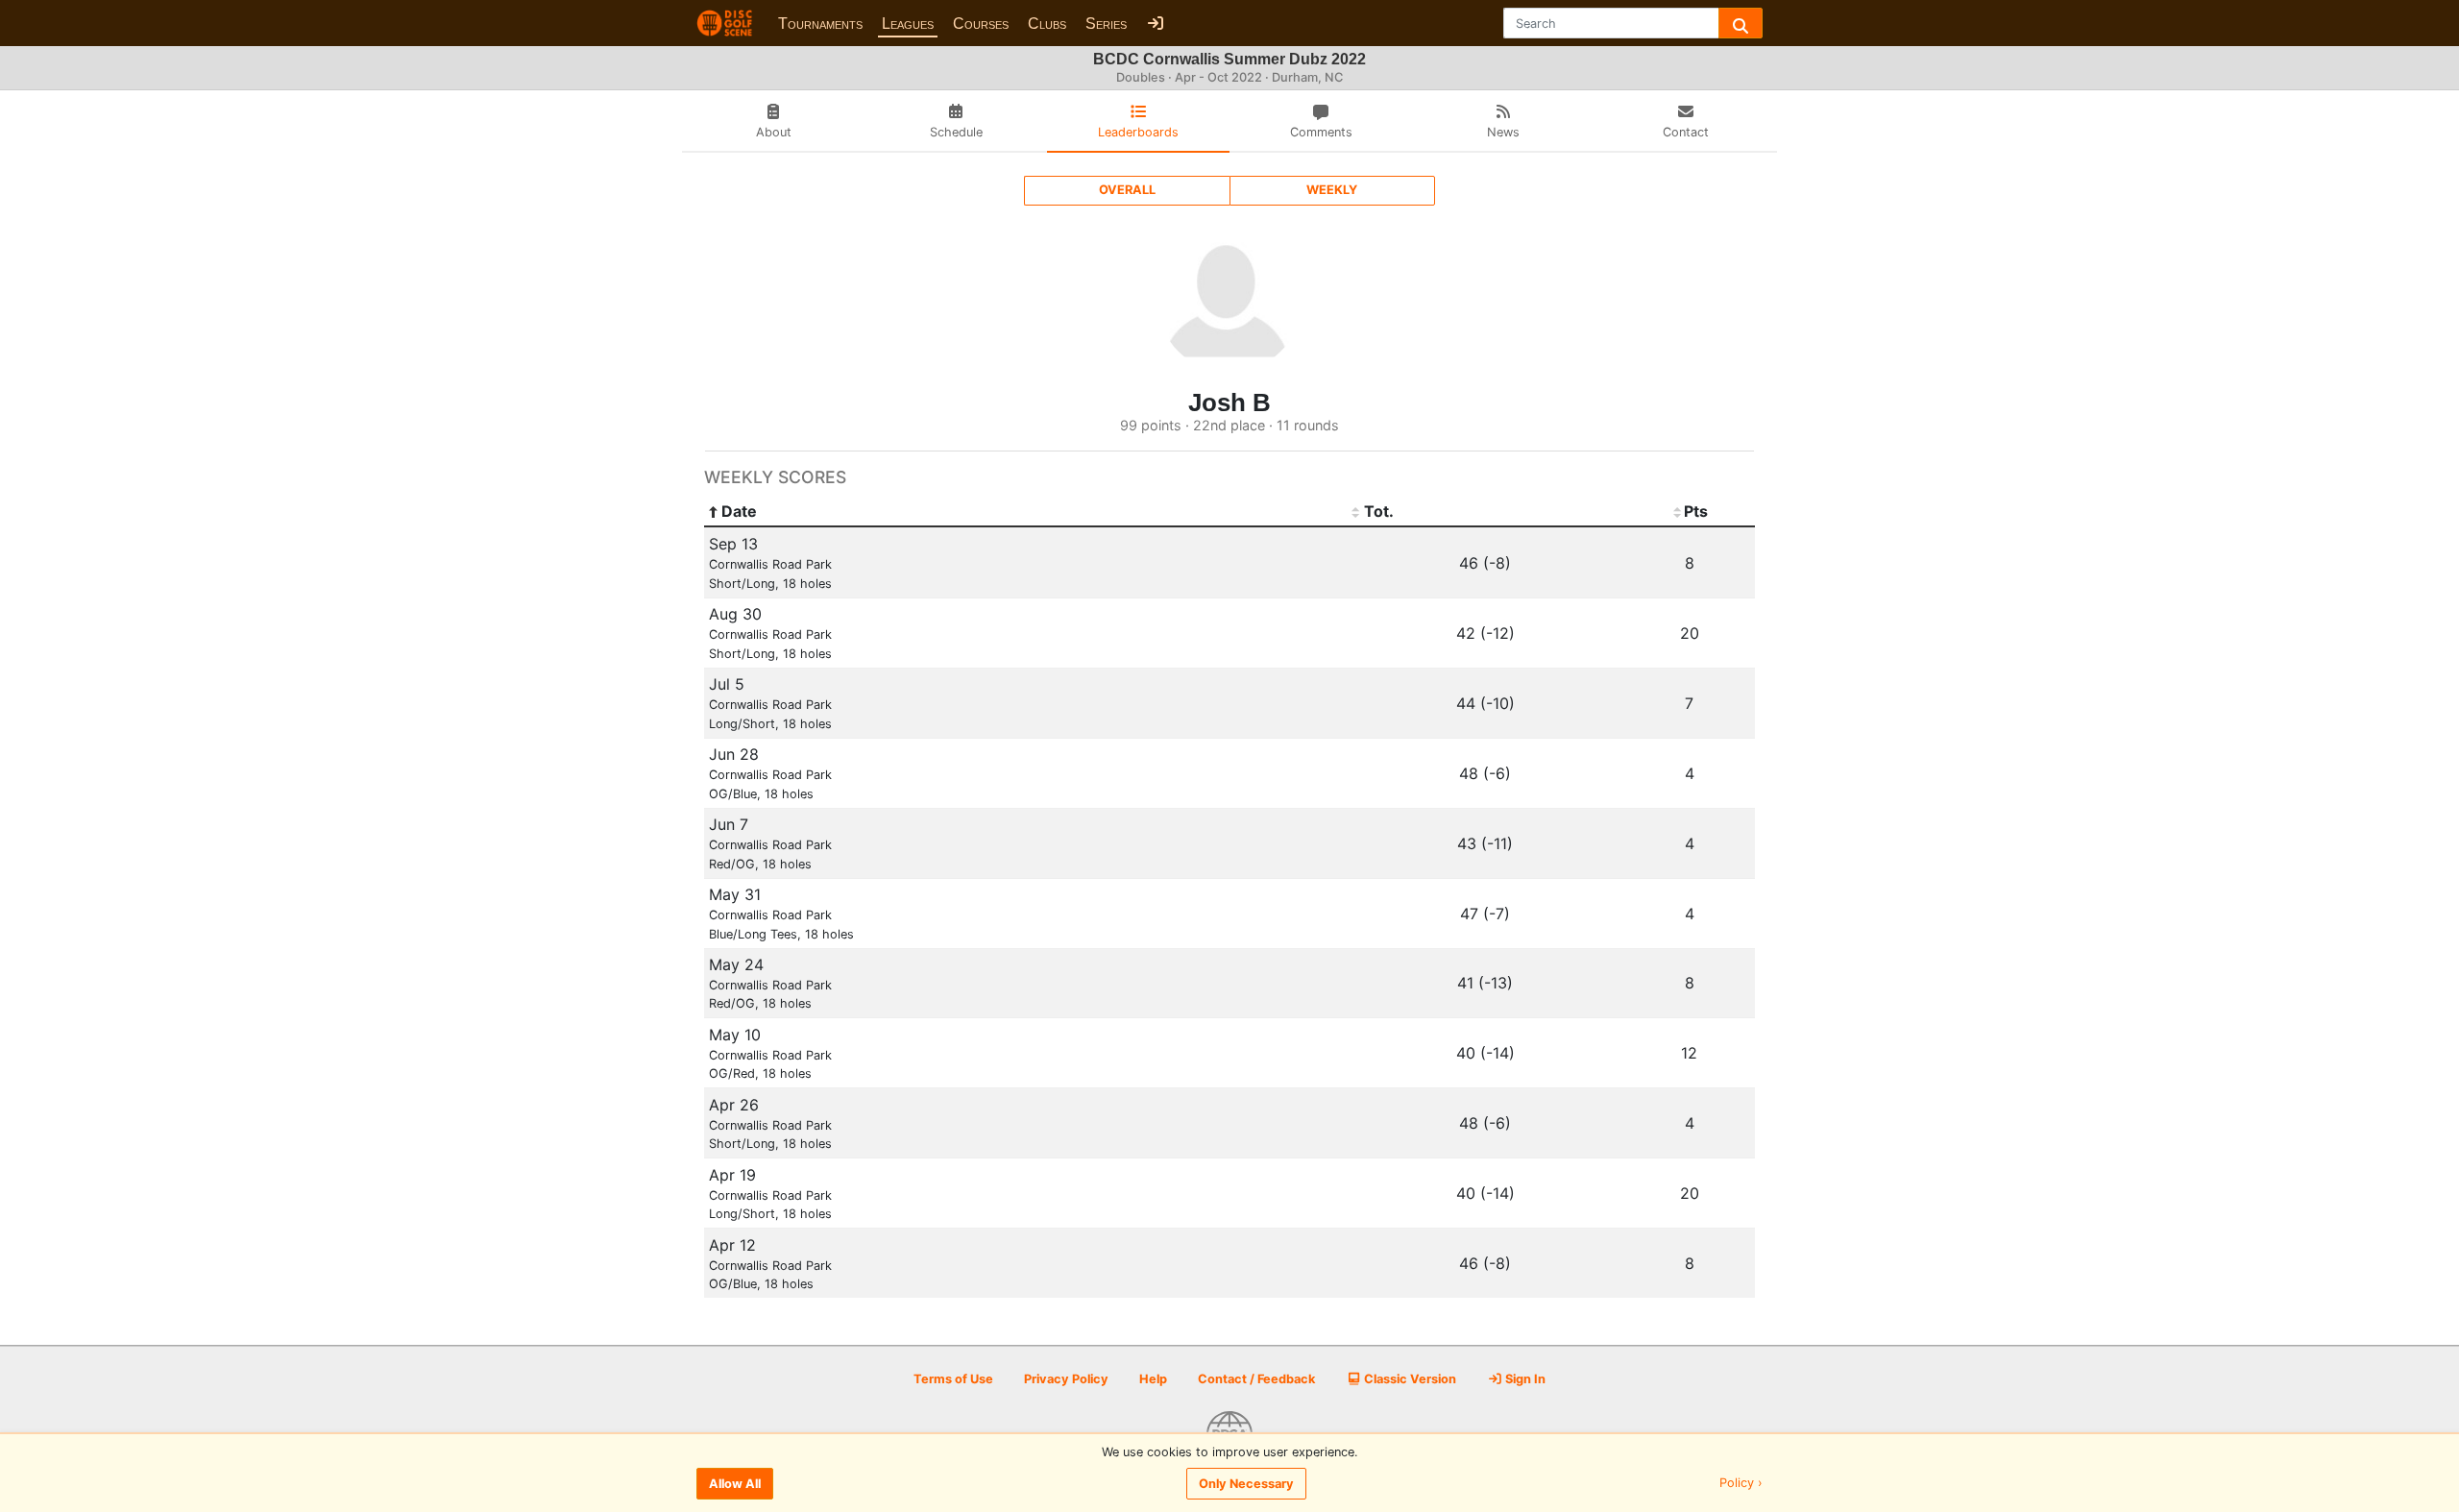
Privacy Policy (1066, 1379)
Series (1106, 24)
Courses (981, 24)
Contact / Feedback (1256, 1379)
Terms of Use (953, 1379)
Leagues (908, 24)
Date (739, 511)
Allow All (735, 1484)
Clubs (1047, 24)
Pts (1696, 511)
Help (1153, 1379)
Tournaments (820, 24)
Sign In (1524, 1379)
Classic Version (1409, 1379)
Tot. (1379, 511)
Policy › (1741, 1484)
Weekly (1332, 190)
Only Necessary (1246, 1484)
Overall (1127, 190)
